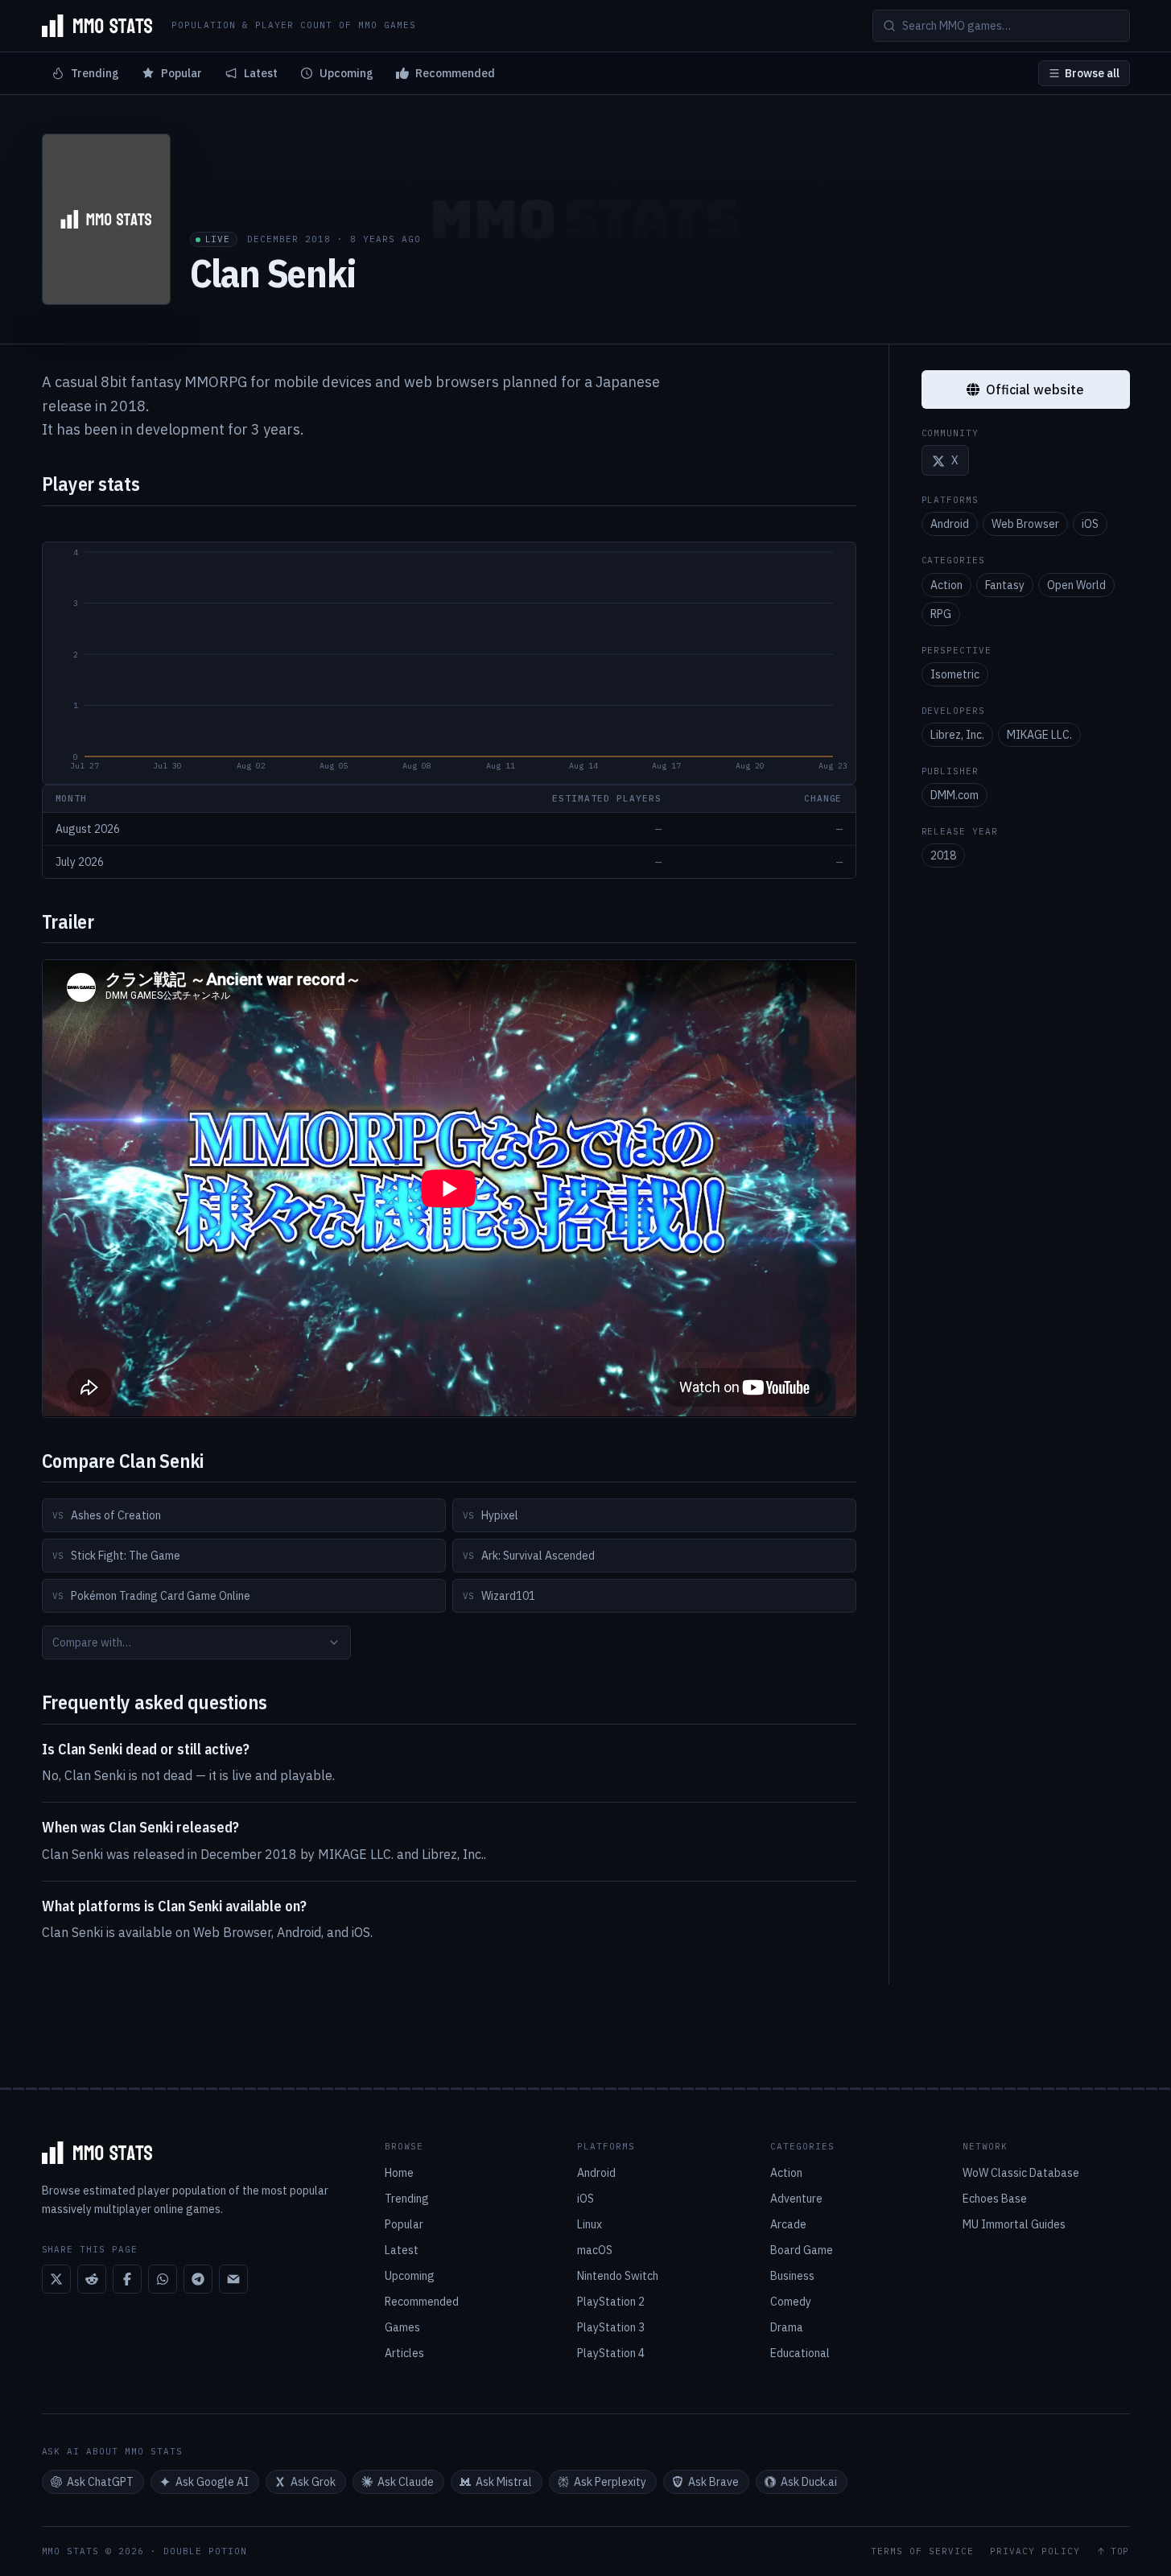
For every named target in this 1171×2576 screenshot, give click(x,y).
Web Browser (1025, 525)
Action (946, 585)
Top (1120, 2551)
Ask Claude (406, 2482)
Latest (261, 73)
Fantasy (1005, 585)
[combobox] (196, 1642)
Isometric (955, 674)
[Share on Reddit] (92, 2279)
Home (399, 2173)
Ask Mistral (504, 2482)
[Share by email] (233, 2279)
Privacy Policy (1035, 2551)
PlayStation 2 (611, 2302)
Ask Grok (313, 2482)
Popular (181, 73)
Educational (800, 2353)
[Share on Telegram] (198, 2279)
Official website (1035, 389)
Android (950, 525)
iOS (1090, 525)
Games (402, 2327)
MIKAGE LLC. (1039, 735)
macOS (595, 2250)
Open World (1076, 585)
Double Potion (205, 2551)
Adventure (796, 2199)
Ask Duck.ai (809, 2482)
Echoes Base (995, 2199)
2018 (943, 856)
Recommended (455, 73)
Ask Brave (713, 2482)
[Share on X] (56, 2279)
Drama (787, 2327)
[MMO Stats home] (97, 26)
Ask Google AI (212, 2482)
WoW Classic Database (1021, 2173)
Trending (95, 73)
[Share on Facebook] (127, 2279)
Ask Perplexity (610, 2482)
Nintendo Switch (618, 2276)
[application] (449, 663)
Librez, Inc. (957, 735)
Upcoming (346, 73)
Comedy (791, 2302)
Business (792, 2276)
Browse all (1092, 73)
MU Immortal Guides (1014, 2224)
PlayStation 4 (611, 2353)
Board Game (802, 2250)
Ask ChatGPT (100, 2482)
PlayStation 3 (611, 2327)
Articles (404, 2353)
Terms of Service (922, 2551)
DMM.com (955, 795)
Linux (590, 2224)
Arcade (788, 2224)
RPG (941, 614)
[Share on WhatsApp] (163, 2279)
